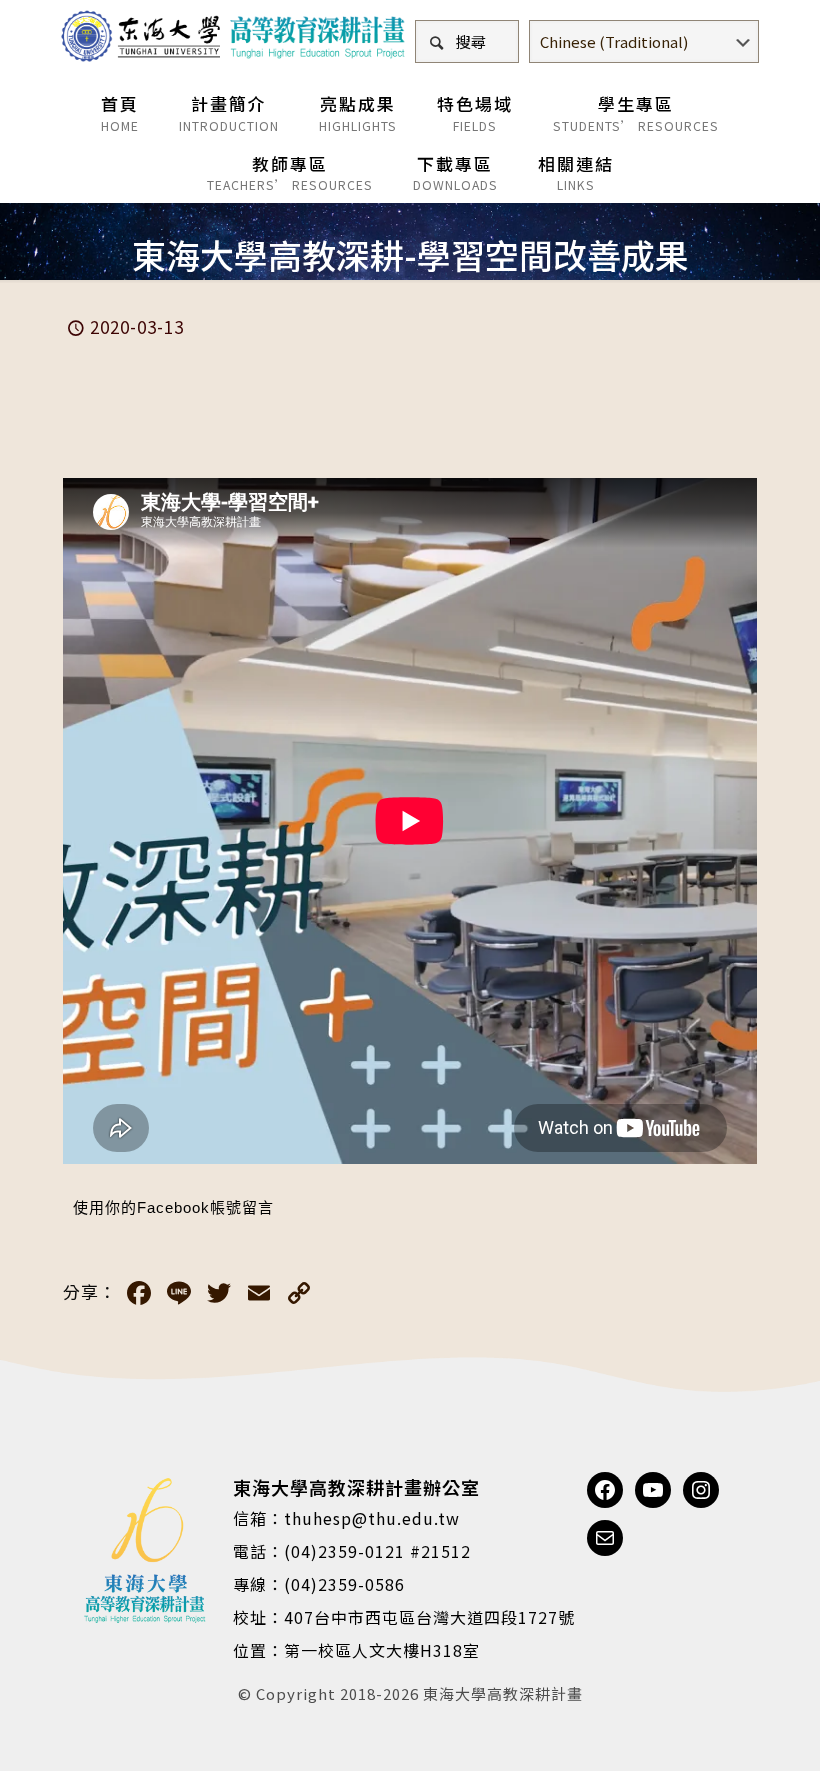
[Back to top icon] (724, 1730)
